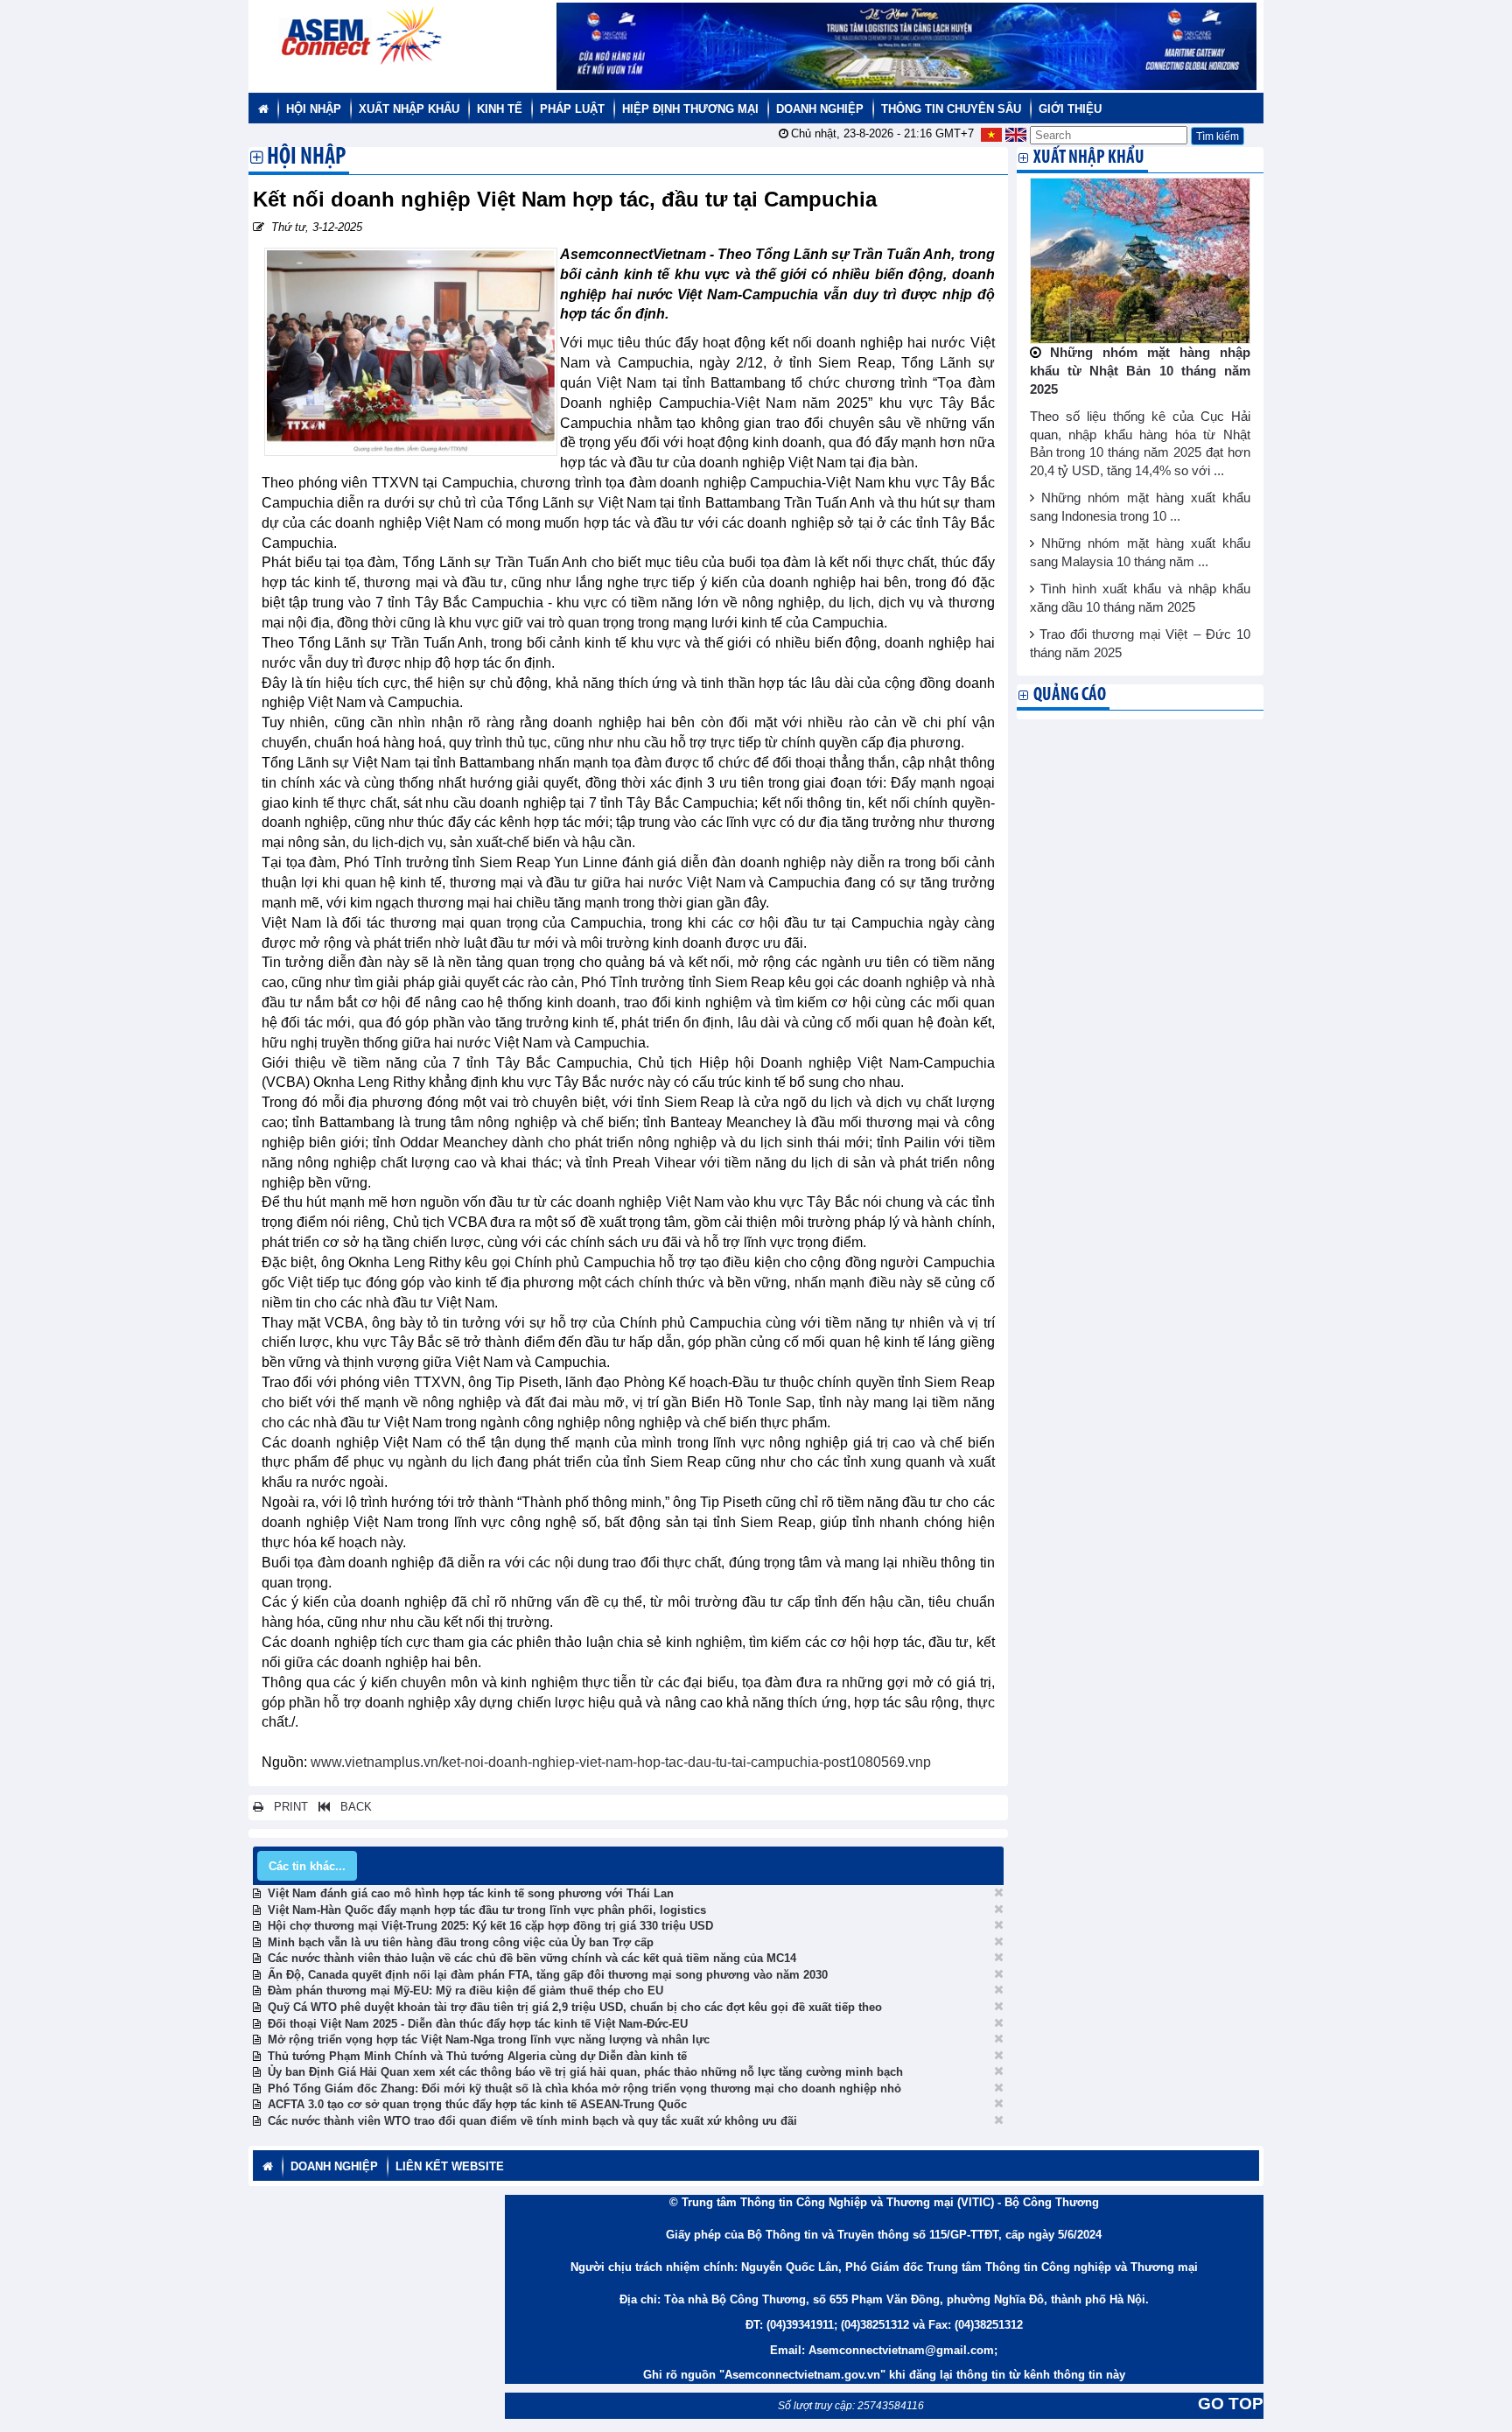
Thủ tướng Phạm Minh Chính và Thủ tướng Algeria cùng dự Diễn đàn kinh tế (477, 2056)
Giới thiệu (1070, 109)
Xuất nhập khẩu (409, 109)
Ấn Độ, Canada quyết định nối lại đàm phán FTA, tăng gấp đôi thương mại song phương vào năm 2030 (548, 1975)
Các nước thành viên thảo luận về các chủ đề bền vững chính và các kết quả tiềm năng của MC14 (532, 1958)
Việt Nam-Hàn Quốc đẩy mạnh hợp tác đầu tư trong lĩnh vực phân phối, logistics (487, 1910)
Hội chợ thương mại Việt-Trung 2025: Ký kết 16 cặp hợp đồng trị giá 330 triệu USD (490, 1926)
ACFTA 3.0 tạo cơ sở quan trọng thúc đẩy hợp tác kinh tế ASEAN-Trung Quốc (477, 2104)
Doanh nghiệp (820, 109)
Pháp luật (572, 109)
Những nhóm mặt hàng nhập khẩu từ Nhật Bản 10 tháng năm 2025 (1141, 371)
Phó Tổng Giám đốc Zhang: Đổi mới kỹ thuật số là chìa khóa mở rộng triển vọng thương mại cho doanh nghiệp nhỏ (584, 2089)
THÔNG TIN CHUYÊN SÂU (951, 109)
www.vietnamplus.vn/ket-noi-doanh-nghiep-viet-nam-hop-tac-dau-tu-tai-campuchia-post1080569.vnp (621, 1762)
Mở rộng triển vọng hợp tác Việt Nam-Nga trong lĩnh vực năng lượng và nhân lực (489, 2040)
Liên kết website (450, 2166)
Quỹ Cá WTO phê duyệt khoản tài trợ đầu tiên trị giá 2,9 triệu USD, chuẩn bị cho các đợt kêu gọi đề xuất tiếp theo (575, 2007)
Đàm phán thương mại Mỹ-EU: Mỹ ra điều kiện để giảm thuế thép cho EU (465, 1990)
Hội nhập (314, 109)
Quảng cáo (1070, 695)
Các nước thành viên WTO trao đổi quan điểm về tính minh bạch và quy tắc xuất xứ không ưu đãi (532, 2121)
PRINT (286, 1807)
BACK (351, 1807)
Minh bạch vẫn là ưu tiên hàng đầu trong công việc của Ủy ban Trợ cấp (461, 1942)
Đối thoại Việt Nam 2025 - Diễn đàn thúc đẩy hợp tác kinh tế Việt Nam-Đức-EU (478, 2024)
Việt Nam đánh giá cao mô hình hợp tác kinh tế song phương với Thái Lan (471, 1893)
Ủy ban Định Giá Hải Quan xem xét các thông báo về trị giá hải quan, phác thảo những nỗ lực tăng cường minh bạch (585, 2072)
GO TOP (1231, 2404)
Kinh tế (500, 109)
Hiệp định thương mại (690, 109)
